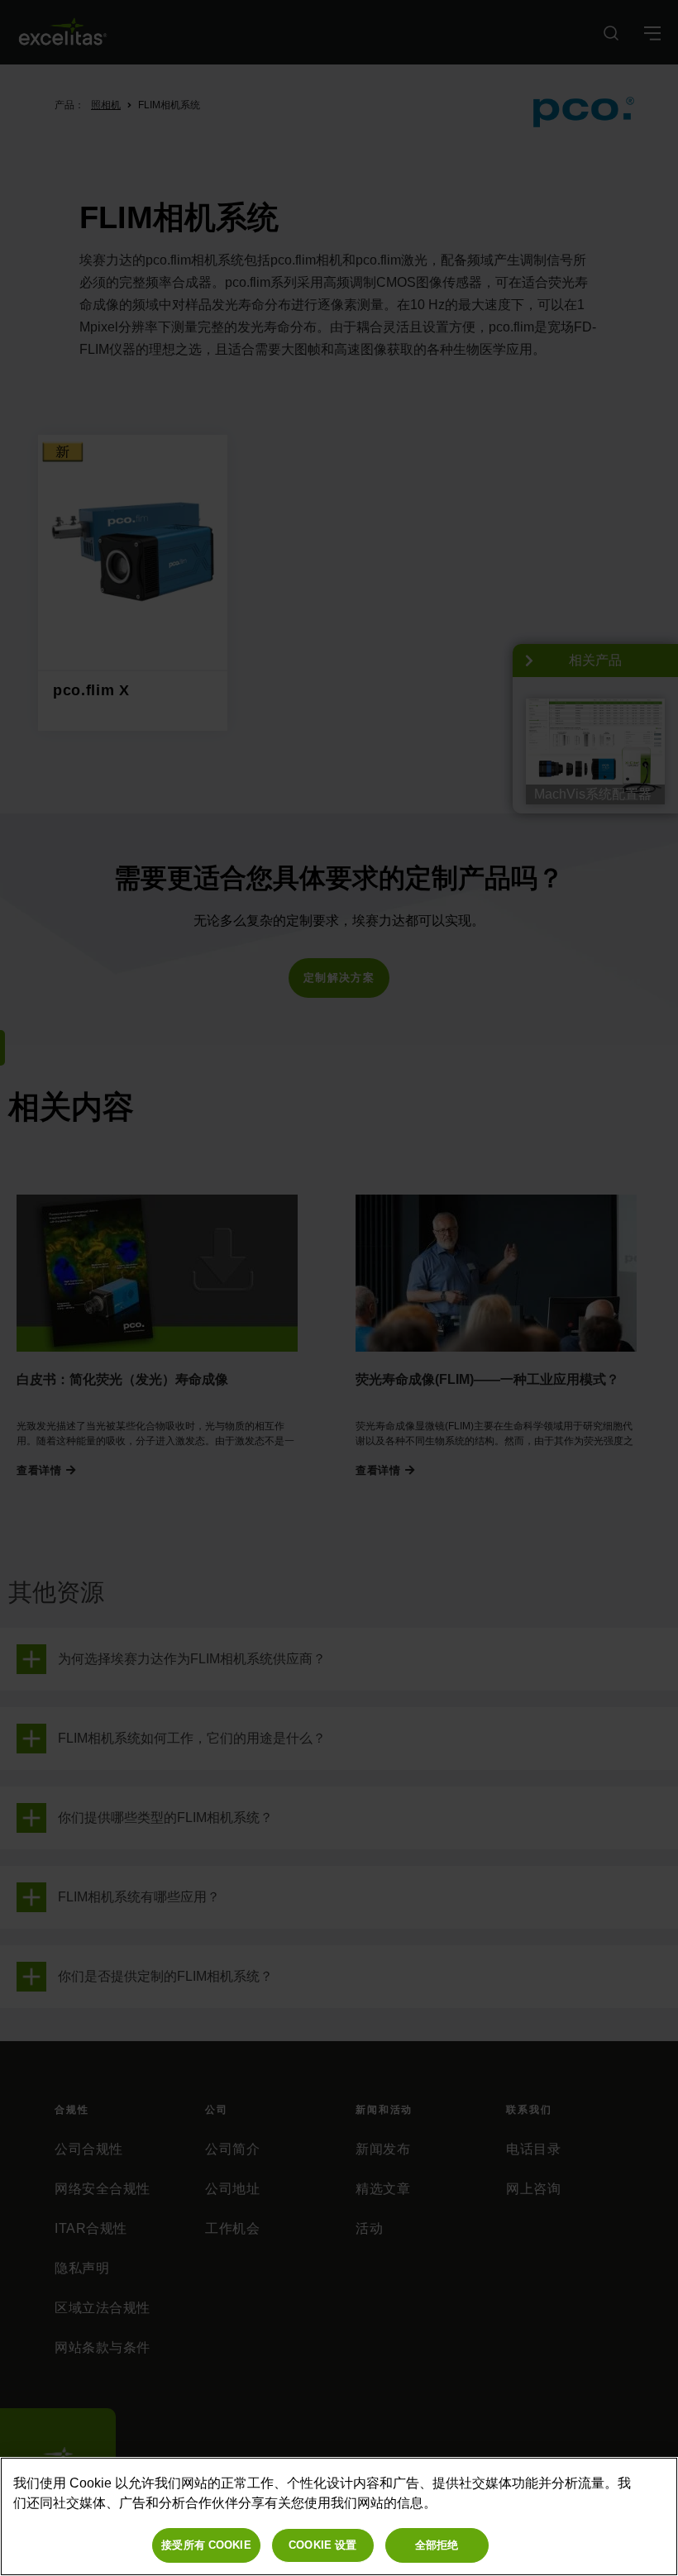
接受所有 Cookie (206, 2545)
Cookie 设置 (322, 2545)
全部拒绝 (437, 2545)
